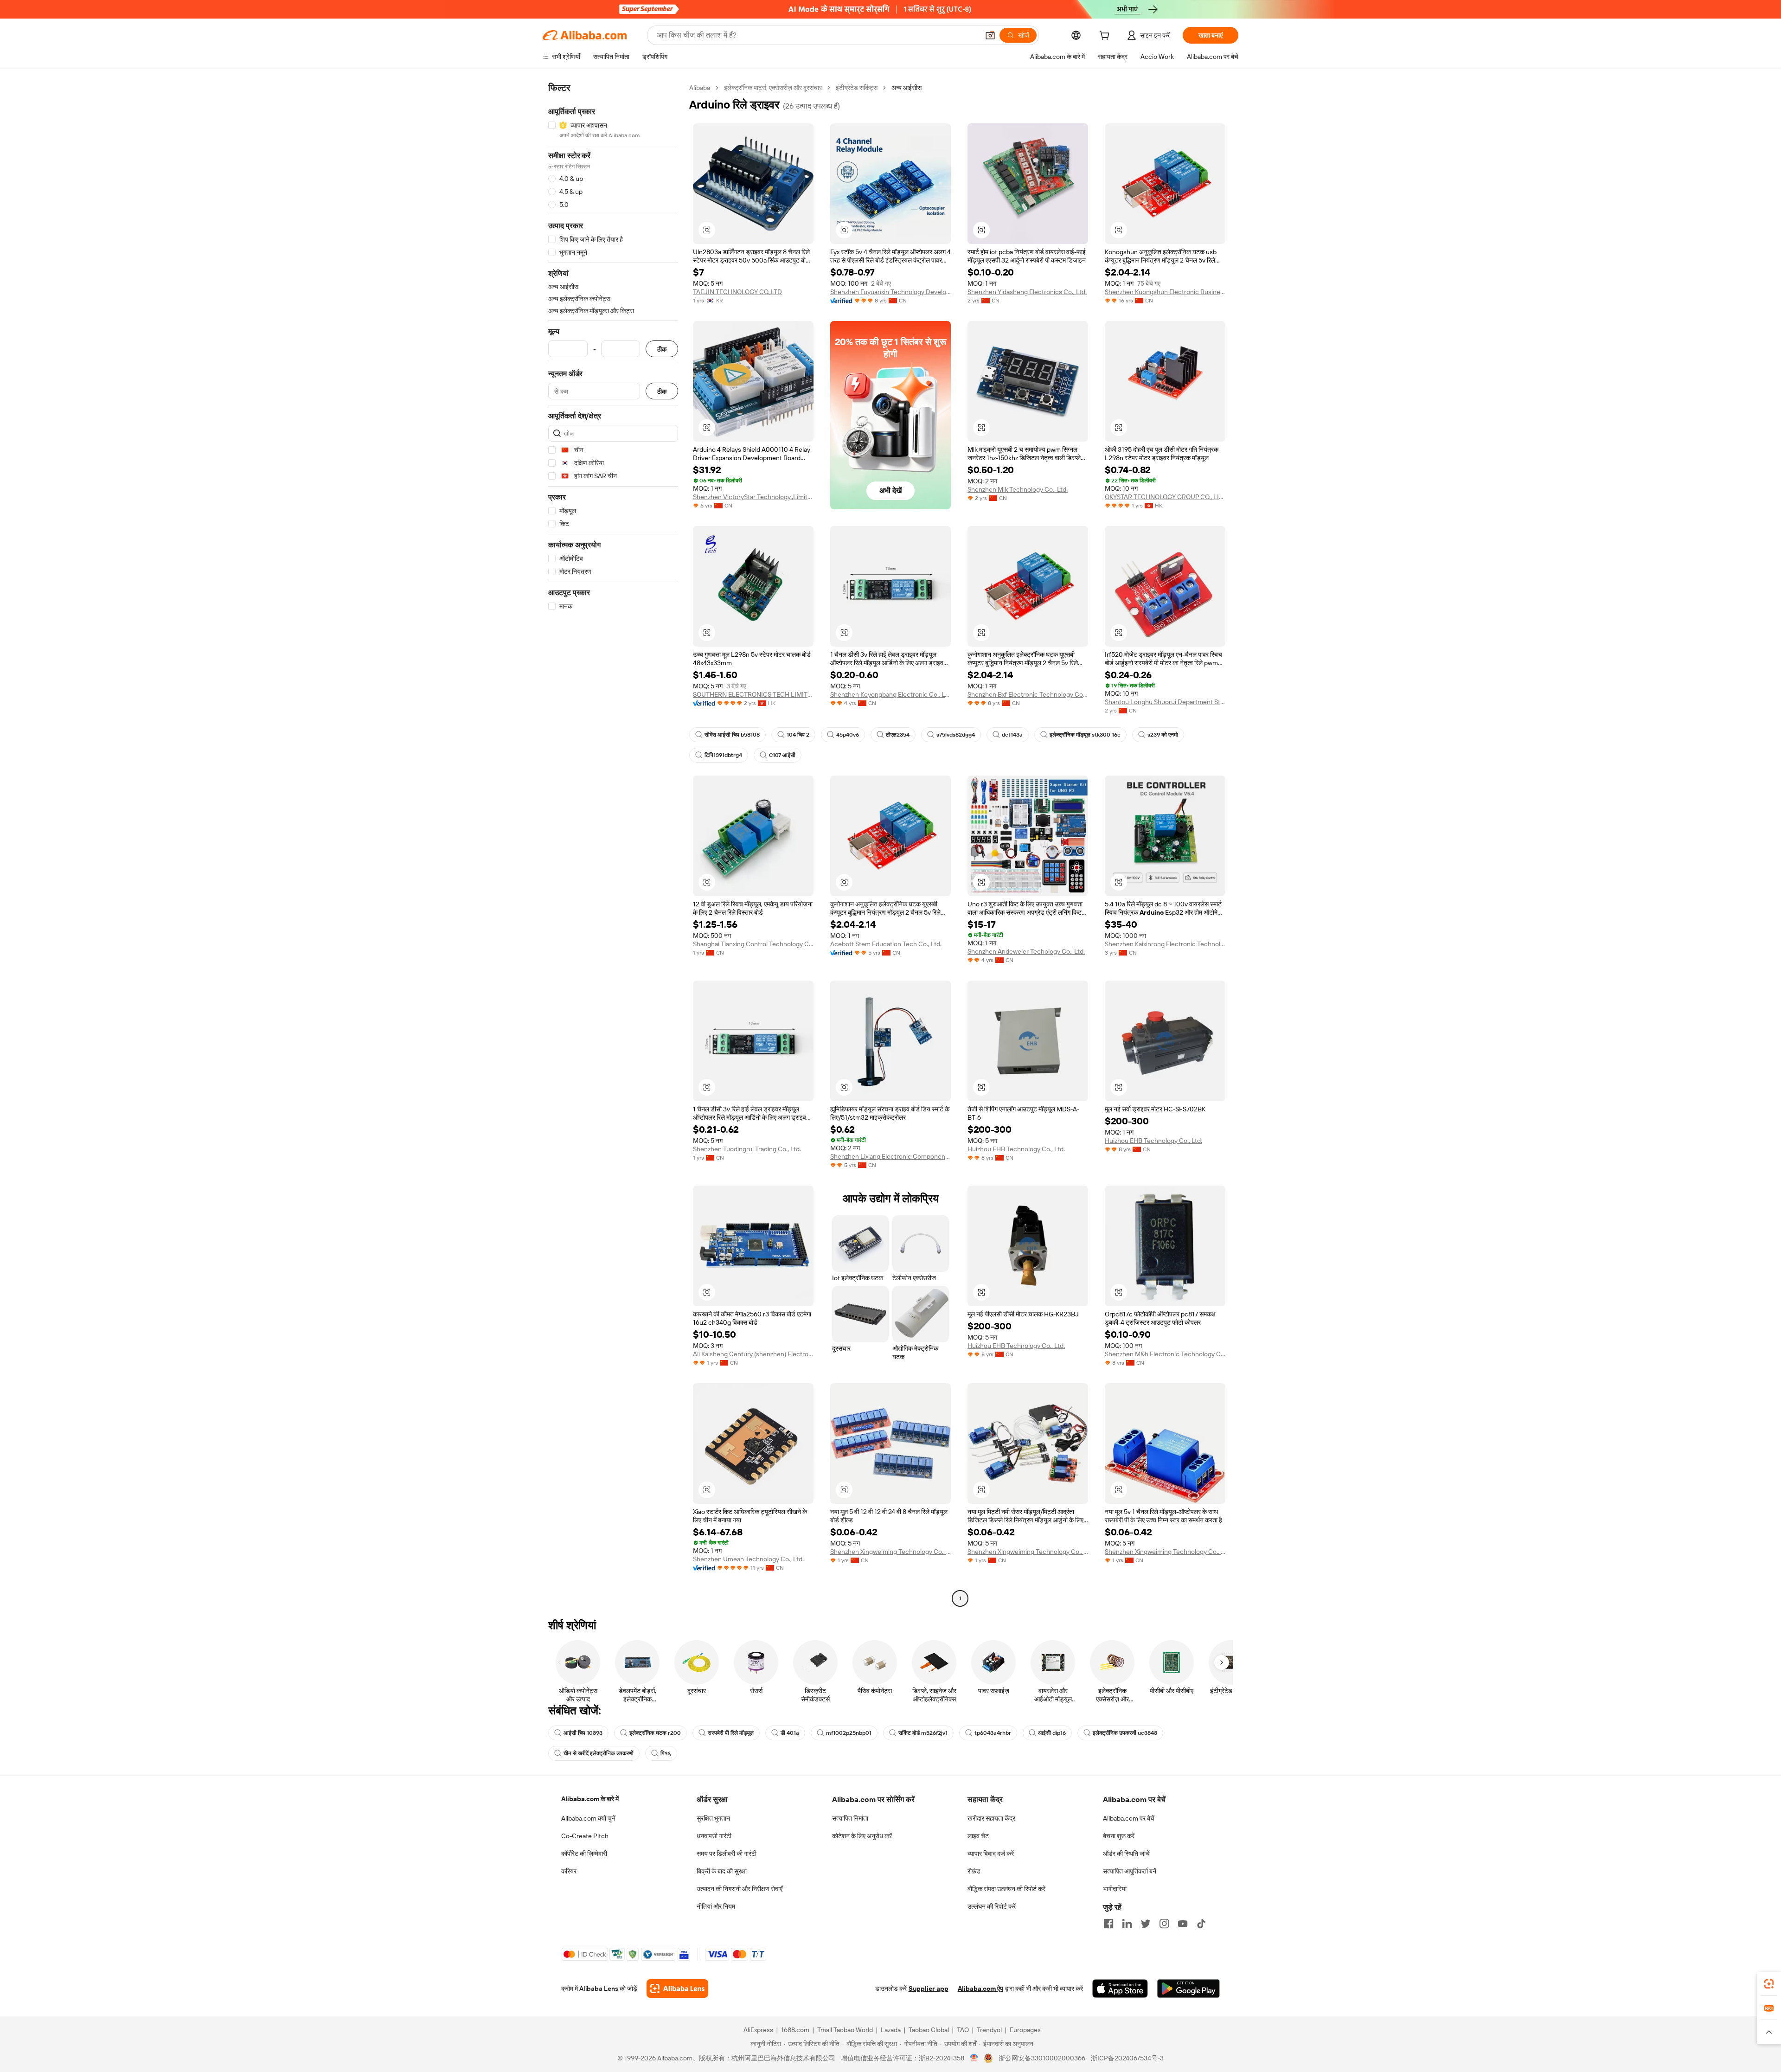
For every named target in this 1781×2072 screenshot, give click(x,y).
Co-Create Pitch (585, 1836)
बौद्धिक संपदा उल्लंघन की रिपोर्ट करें (1006, 1889)
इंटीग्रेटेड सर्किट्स (857, 88)
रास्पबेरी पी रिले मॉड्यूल (731, 1733)
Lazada (891, 2030)
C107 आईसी (782, 755)
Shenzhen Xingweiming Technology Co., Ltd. (890, 1552)
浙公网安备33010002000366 (1042, 2058)
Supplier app (929, 1989)
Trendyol (989, 2030)
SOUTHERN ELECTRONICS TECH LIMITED (753, 694)
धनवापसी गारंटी (714, 1836)
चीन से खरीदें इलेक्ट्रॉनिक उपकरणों (599, 1753)
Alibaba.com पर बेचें (1129, 1818)
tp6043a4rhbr (993, 1733)
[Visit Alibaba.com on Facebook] (1108, 1924)
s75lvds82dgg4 (956, 735)
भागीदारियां (1115, 1889)
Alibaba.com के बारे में (590, 1799)
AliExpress (758, 2030)
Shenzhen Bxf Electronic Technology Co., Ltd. (1028, 694)
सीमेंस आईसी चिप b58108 (732, 735)
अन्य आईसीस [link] (907, 88)
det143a (1012, 735)
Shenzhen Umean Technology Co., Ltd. (748, 1559)
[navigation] (613, 844)
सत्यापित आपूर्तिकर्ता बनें (1130, 1871)
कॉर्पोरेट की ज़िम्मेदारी (584, 1854)
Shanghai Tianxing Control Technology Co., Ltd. (753, 944)
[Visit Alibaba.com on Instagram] (1164, 1924)
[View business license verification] (974, 2058)
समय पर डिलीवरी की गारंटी (727, 1854)
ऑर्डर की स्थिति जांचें (1126, 1854)
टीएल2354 (898, 735)
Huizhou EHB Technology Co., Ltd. (1016, 1149)
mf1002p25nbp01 (849, 1733)
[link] (1769, 1984)
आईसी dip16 (1052, 1733)
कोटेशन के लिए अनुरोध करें (862, 1836)
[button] (990, 35)
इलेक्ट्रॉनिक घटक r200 (655, 1733)
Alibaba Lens (599, 1989)
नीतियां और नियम (716, 1906)
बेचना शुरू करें (1119, 1836)
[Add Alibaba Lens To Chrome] (677, 1989)
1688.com (795, 2030)
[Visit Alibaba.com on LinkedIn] (1127, 1924)
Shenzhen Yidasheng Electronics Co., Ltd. (1027, 292)
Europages (1025, 2030)
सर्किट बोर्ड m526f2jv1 (923, 1733)
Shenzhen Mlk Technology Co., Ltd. (1018, 489)
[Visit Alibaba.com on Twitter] (1146, 1924)
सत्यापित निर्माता (850, 1818)
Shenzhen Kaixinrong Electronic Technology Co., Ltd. (1165, 944)
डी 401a (790, 1733)
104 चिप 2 (798, 735)
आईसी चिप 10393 (583, 1733)
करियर (569, 1871)
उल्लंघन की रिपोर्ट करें (992, 1906)
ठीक (662, 349)
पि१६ (666, 1753)
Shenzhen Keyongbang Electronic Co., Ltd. (890, 694)
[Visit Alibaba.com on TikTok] (1201, 1924)
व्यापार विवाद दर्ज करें (991, 1854)
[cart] (1106, 37)
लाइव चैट (978, 1836)
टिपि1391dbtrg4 (723, 755)
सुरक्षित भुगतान (713, 1818)
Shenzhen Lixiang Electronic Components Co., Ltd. (890, 1156)
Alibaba (700, 88)
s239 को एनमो (1163, 735)
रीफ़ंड (974, 1871)
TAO (963, 2030)
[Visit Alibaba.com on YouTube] (1183, 1924)
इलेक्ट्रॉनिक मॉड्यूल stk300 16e (1085, 735)
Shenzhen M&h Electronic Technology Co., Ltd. (1165, 1354)
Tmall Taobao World (845, 2030)
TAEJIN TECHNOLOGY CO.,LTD (737, 292)
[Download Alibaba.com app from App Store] (1120, 1989)
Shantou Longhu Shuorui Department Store (1165, 702)
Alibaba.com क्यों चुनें (588, 1818)
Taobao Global (929, 2030)
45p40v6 (848, 735)
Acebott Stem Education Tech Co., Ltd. (886, 944)
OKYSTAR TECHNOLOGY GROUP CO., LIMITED (1165, 497)
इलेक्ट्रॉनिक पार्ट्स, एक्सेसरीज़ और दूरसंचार (773, 88)
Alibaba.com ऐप (980, 1989)
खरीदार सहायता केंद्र (991, 1818)
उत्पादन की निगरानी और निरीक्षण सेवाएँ (740, 1889)
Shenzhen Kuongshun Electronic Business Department (1165, 292)
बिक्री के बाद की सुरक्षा (722, 1871)
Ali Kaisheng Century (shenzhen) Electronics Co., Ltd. (753, 1354)
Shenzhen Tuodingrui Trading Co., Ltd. (747, 1149)
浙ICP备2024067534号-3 (1127, 2058)
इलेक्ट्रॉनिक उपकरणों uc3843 (1125, 1733)
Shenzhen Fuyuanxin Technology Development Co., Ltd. (890, 292)
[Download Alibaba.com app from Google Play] (1188, 1989)
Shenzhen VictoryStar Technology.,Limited (753, 497)
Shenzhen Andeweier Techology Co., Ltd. (1026, 951)
